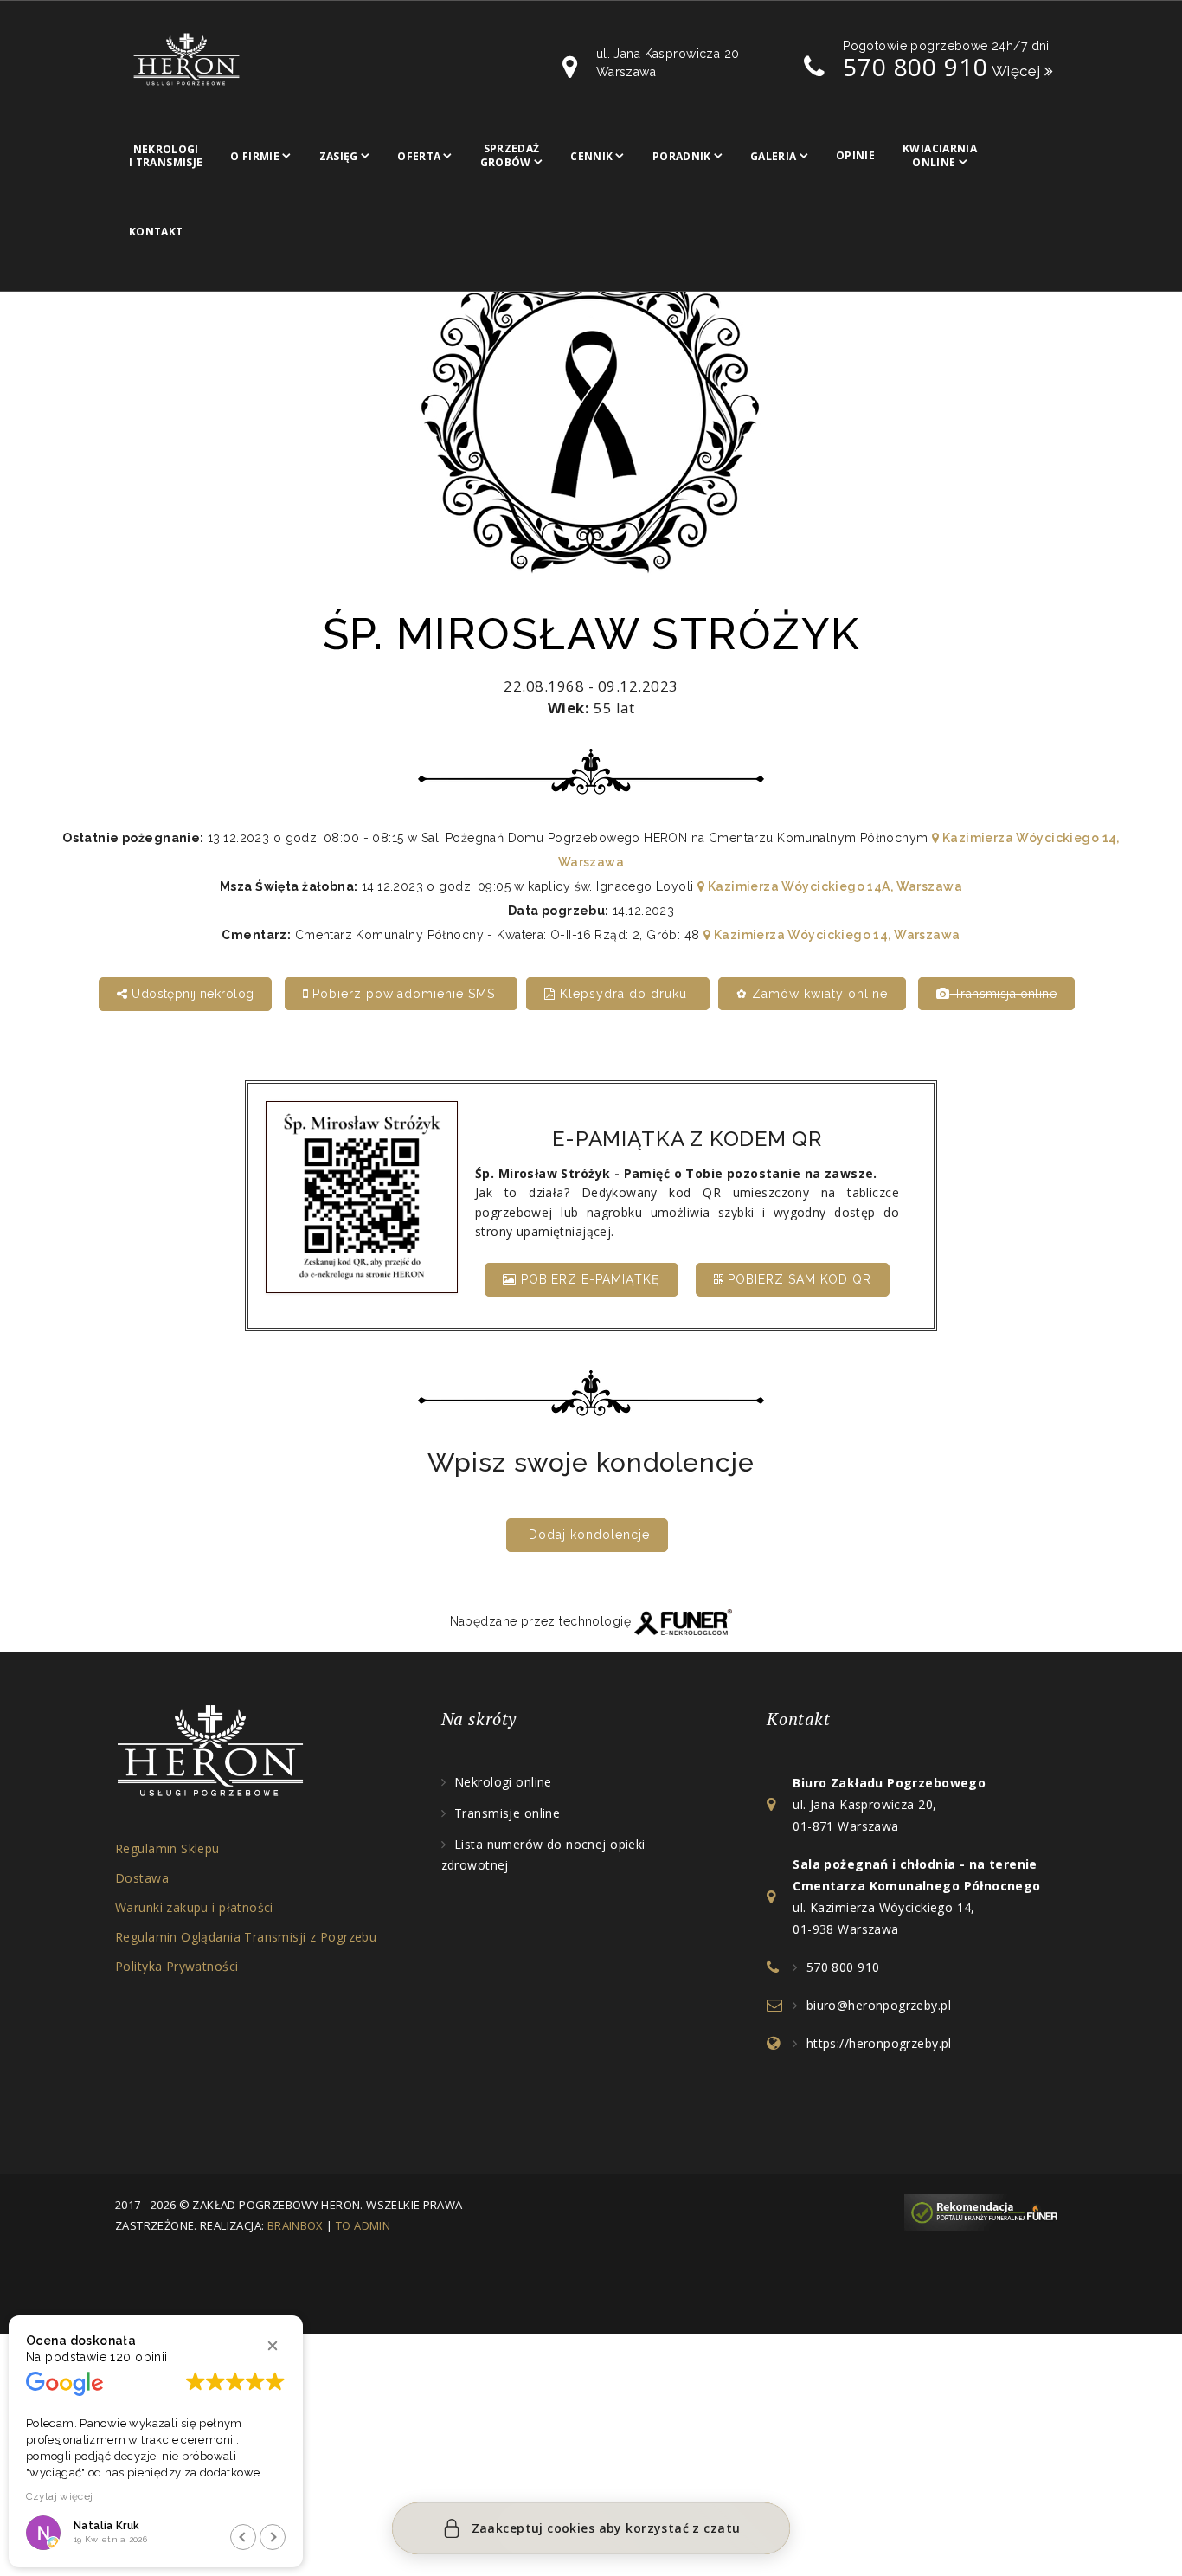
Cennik (591, 156)
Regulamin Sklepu (167, 1848)
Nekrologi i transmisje (166, 156)
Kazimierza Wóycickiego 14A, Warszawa (833, 886)
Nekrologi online (503, 1782)
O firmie (255, 156)
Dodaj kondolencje (589, 1535)
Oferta (419, 156)
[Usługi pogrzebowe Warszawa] (986, 2211)
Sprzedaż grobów (510, 155)
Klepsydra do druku (623, 994)
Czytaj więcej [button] (60, 2496)
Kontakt (156, 232)
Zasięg (339, 156)
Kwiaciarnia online (940, 155)
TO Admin (363, 2225)
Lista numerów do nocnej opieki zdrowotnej (543, 1855)
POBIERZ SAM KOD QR (797, 1279)
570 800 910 (915, 67)
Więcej (1018, 71)
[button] (273, 2346)
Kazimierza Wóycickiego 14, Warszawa (835, 935)
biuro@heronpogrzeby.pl (879, 2005)
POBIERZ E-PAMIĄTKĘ (588, 1279)
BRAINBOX (295, 2225)
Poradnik (682, 156)
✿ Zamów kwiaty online (812, 994)
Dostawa (142, 1878)
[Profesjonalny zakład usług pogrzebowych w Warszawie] (186, 58)
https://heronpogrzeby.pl (879, 2043)
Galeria (774, 156)
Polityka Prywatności (177, 1966)
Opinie (855, 155)
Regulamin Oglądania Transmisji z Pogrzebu (246, 1937)
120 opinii (138, 2357)
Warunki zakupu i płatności (194, 1907)
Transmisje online (507, 1813)
